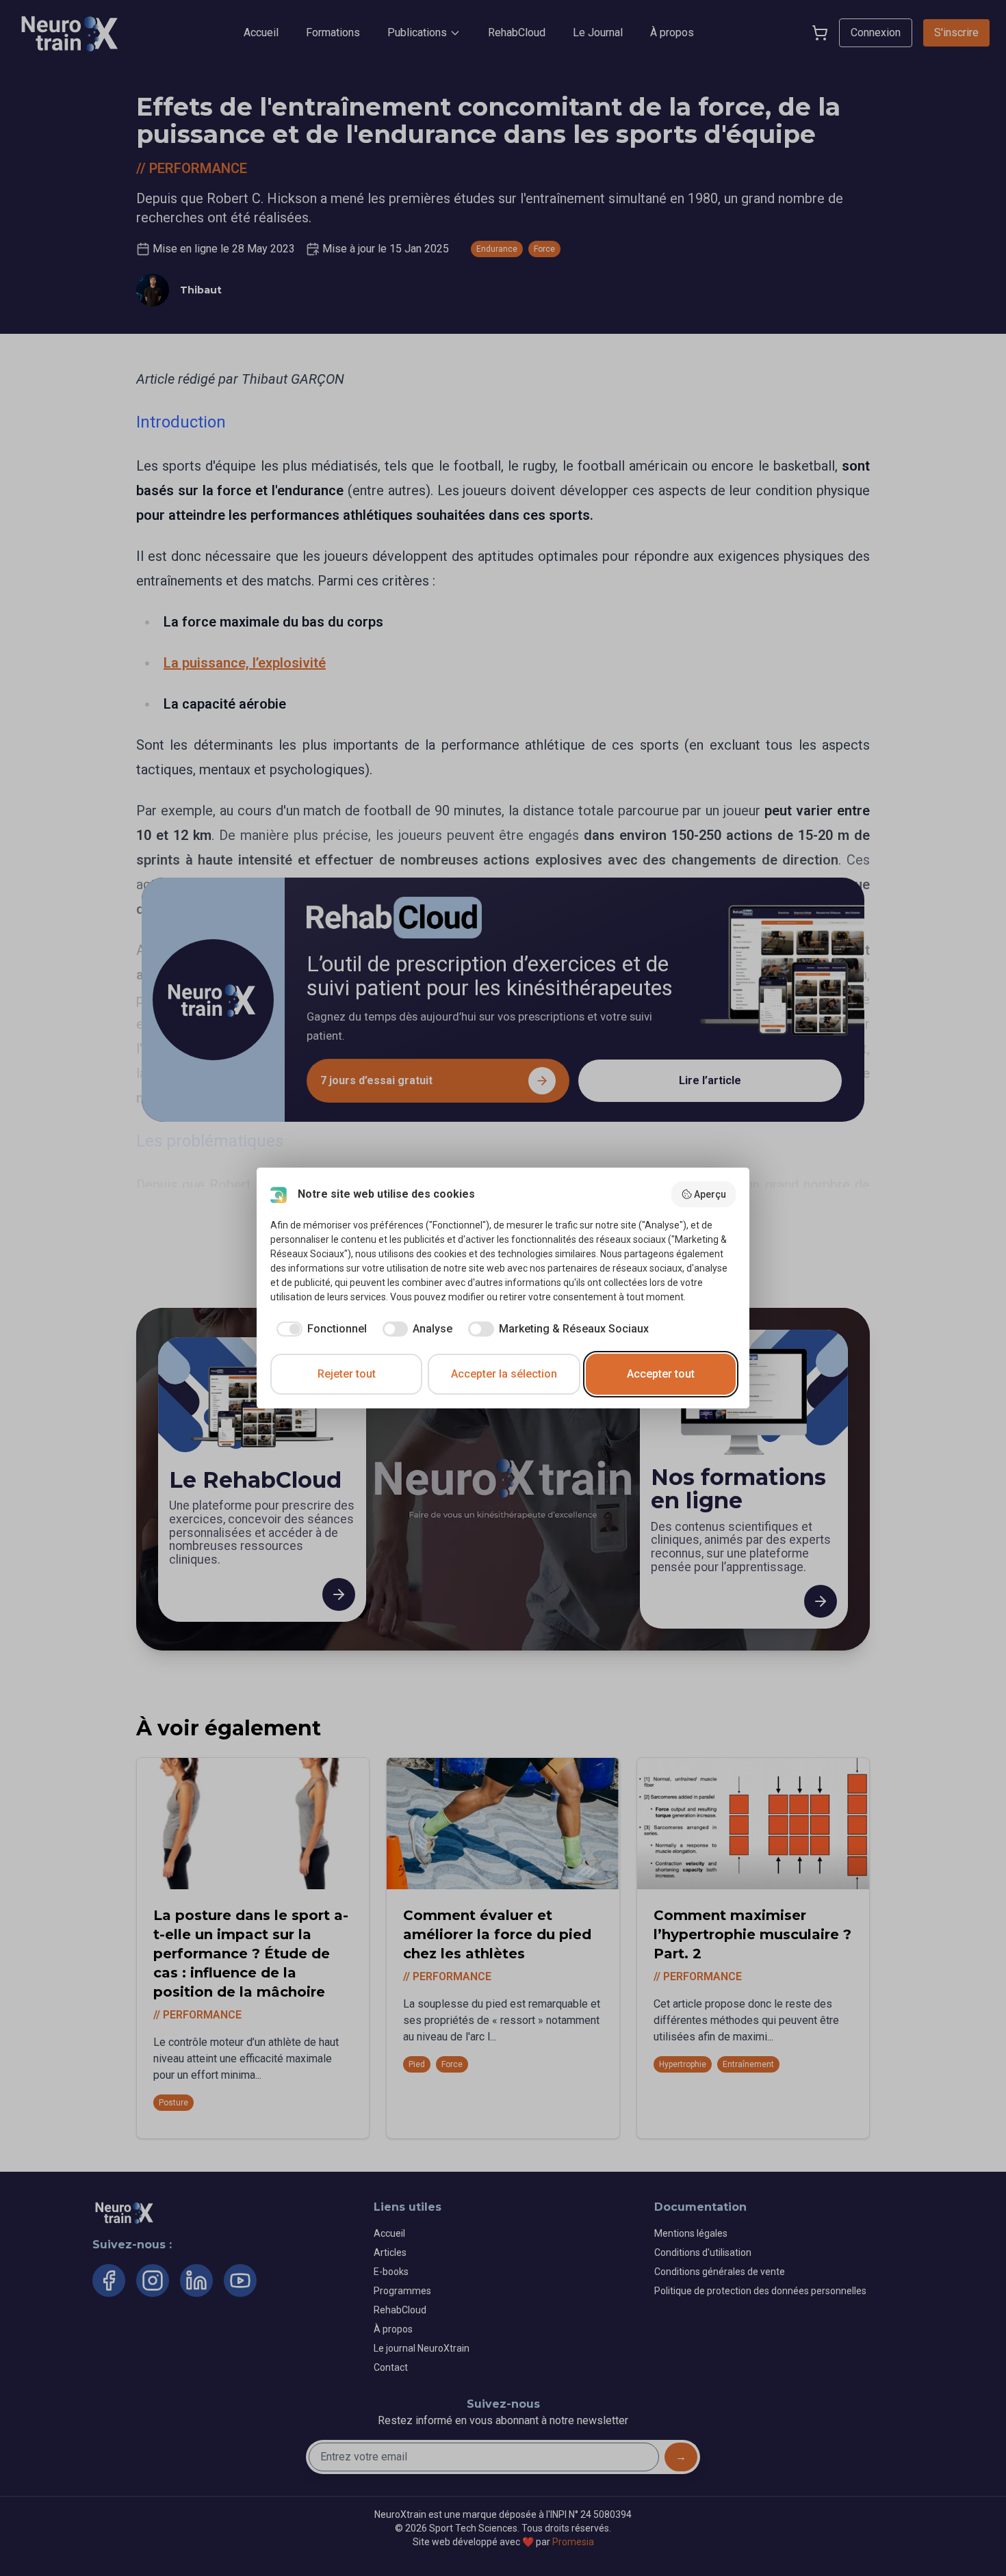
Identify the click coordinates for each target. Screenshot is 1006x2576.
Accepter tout (661, 1374)
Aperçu (710, 1194)
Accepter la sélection (504, 1374)
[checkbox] (319, 1329)
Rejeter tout (347, 1374)
